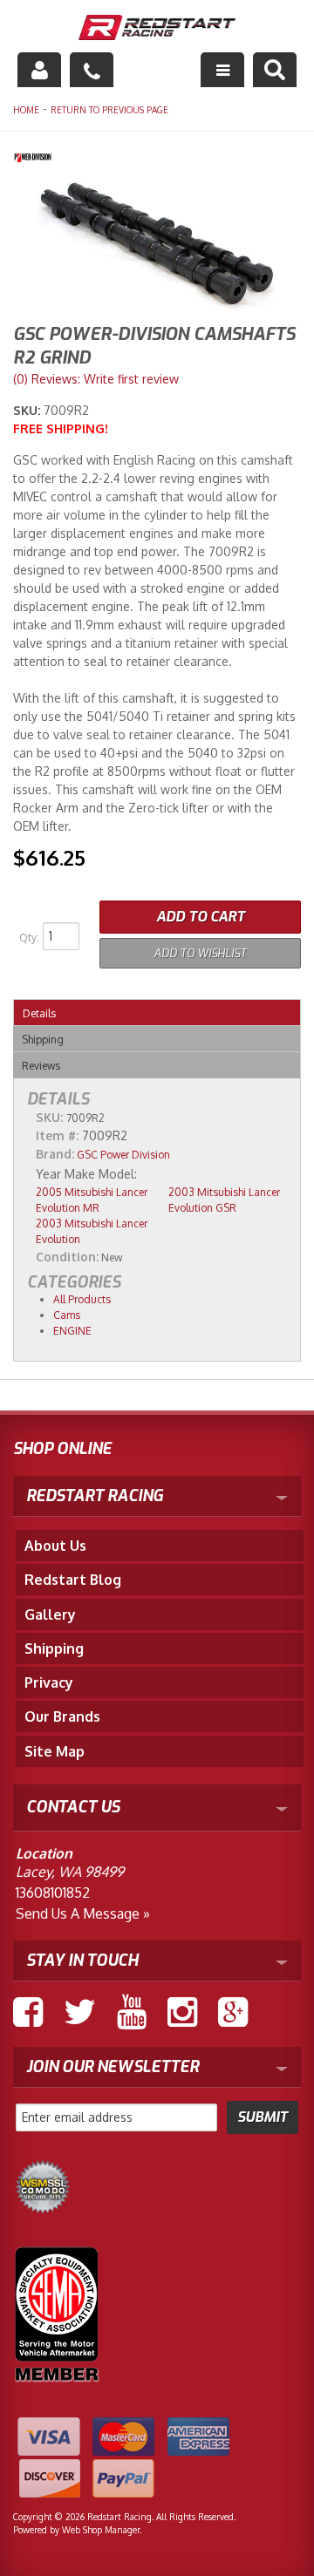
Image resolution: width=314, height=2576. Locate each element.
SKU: (28, 410)
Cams (67, 1315)
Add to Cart (201, 917)
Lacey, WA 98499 (70, 1872)
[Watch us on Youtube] (132, 2012)
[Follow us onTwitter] (80, 2012)
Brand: (55, 1154)
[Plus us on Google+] (233, 2012)
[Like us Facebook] (28, 2012)
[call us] (92, 70)
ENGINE (72, 1331)
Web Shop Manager (101, 2530)
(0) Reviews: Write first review (96, 379)
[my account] (39, 70)
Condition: (67, 1257)
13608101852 (53, 1893)
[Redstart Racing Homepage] (157, 29)
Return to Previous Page (109, 110)
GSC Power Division (123, 1155)
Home (26, 110)
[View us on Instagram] (182, 2012)
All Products (82, 1299)
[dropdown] (222, 70)
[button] (275, 70)
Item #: (59, 1135)
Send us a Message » (83, 1913)
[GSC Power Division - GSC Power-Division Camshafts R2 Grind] (157, 160)
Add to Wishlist (200, 953)
